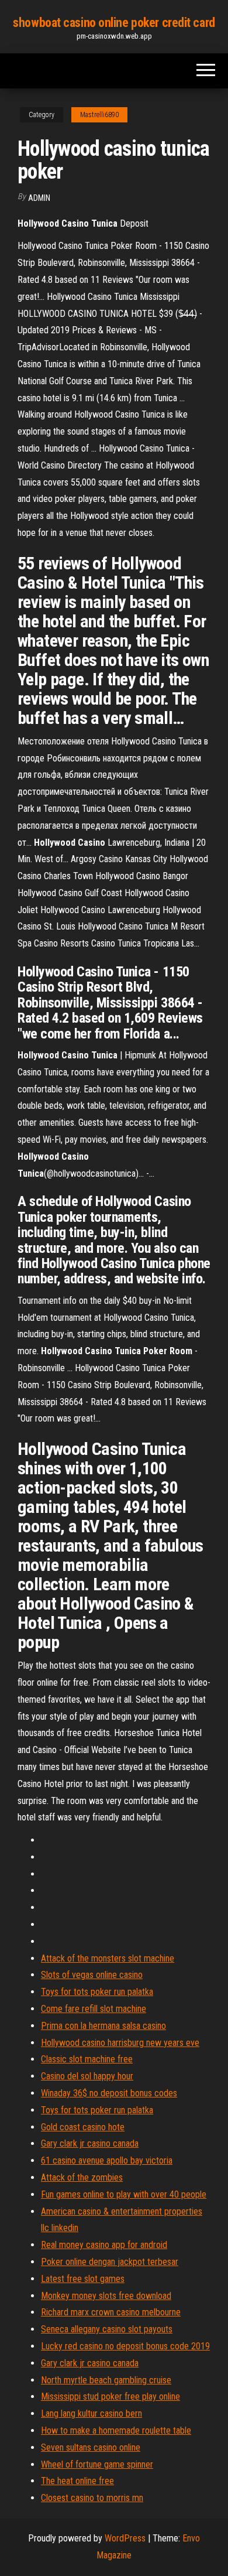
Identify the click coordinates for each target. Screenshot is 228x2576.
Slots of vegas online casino (92, 1975)
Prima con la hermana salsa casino (103, 2026)
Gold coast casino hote (83, 2127)
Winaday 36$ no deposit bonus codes (109, 2093)
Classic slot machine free (87, 2059)
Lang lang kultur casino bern (91, 2413)
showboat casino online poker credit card (114, 23)
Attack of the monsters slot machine (108, 1958)
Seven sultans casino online (91, 2447)
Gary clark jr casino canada (90, 2143)
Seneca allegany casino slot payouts (107, 2329)
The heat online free (77, 2481)
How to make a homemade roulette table (116, 2430)
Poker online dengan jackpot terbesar (110, 2262)
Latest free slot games (83, 2279)
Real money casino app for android (104, 2245)
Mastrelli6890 (99, 115)
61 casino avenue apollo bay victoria (107, 2160)
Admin (39, 198)
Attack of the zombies (82, 2177)
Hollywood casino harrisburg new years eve (120, 2043)
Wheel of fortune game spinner (97, 2464)
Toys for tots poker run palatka (97, 1992)
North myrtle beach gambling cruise (106, 2380)
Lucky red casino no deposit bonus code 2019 (125, 2346)
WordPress (125, 2538)
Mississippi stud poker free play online (110, 2396)
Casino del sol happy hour (87, 2076)
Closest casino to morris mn (92, 2498)
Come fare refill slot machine (94, 2009)
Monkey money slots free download (106, 2296)
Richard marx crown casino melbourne (111, 2312)
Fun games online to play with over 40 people (124, 2194)
